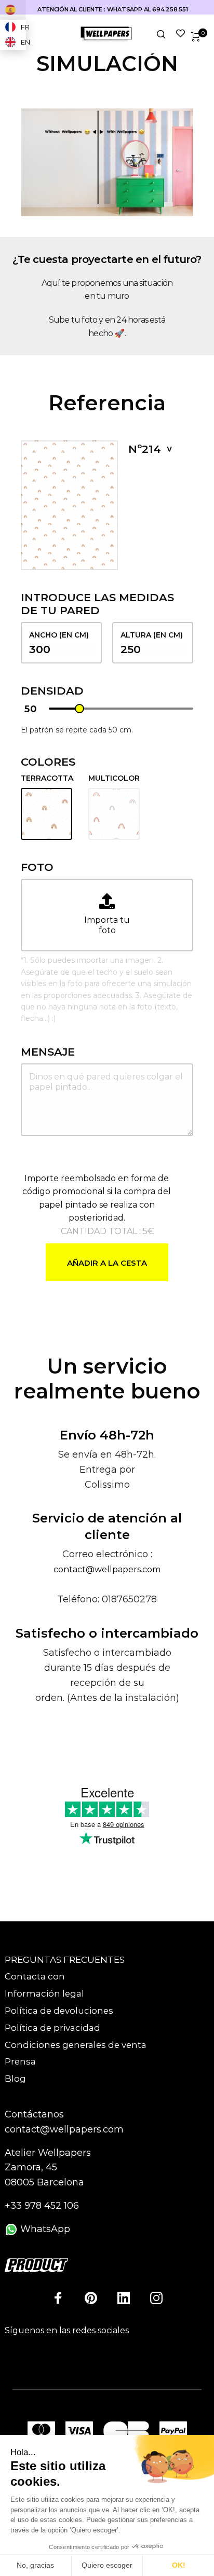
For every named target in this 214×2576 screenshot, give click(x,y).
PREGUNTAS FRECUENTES (65, 1960)
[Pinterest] (91, 2298)
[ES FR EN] (13, 10)
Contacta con (35, 1976)
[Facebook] (58, 2298)
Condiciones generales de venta (76, 2045)
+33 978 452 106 (42, 2206)
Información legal (44, 1993)
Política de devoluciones (59, 2011)
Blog (15, 2079)
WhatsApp (44, 2229)
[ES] (13, 10)
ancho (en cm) (59, 635)
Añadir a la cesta (107, 1263)
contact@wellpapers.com (107, 1569)
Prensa (20, 2061)
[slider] (79, 709)
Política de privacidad (52, 2028)
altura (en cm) (152, 635)
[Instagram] (156, 2298)
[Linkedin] (124, 2298)
